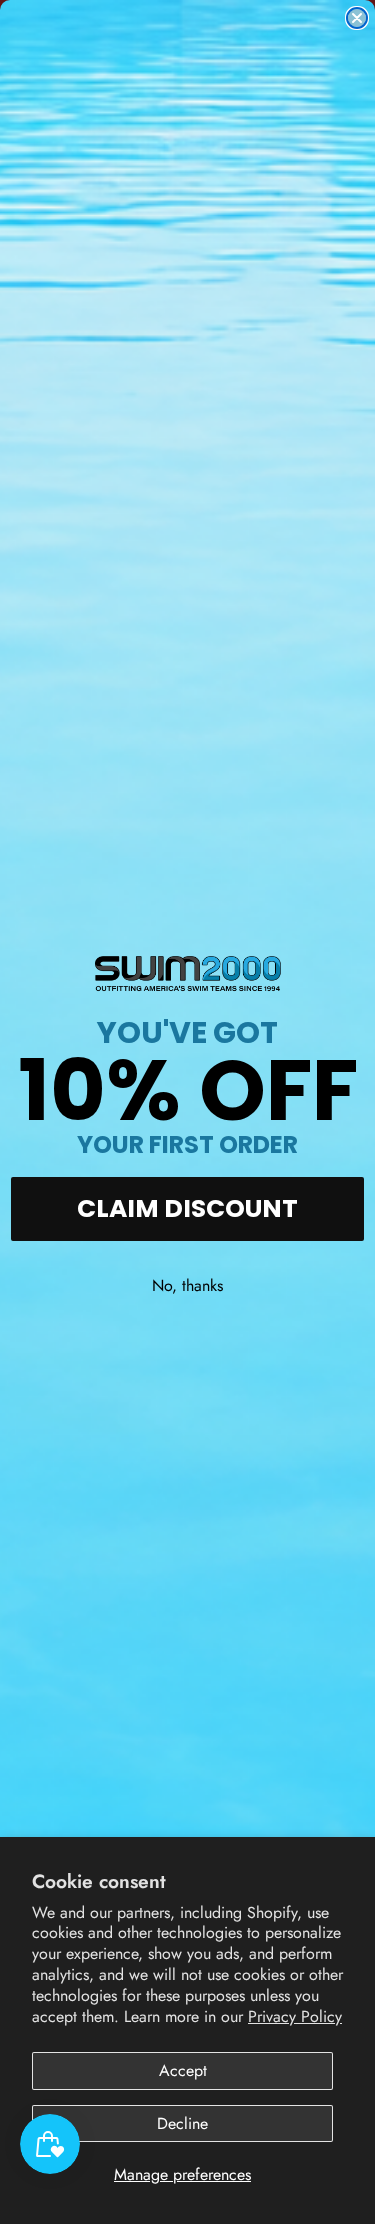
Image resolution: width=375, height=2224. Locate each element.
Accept (183, 2070)
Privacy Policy (295, 2016)
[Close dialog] (357, 18)
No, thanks (187, 1285)
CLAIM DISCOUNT (187, 1208)
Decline (182, 2123)
